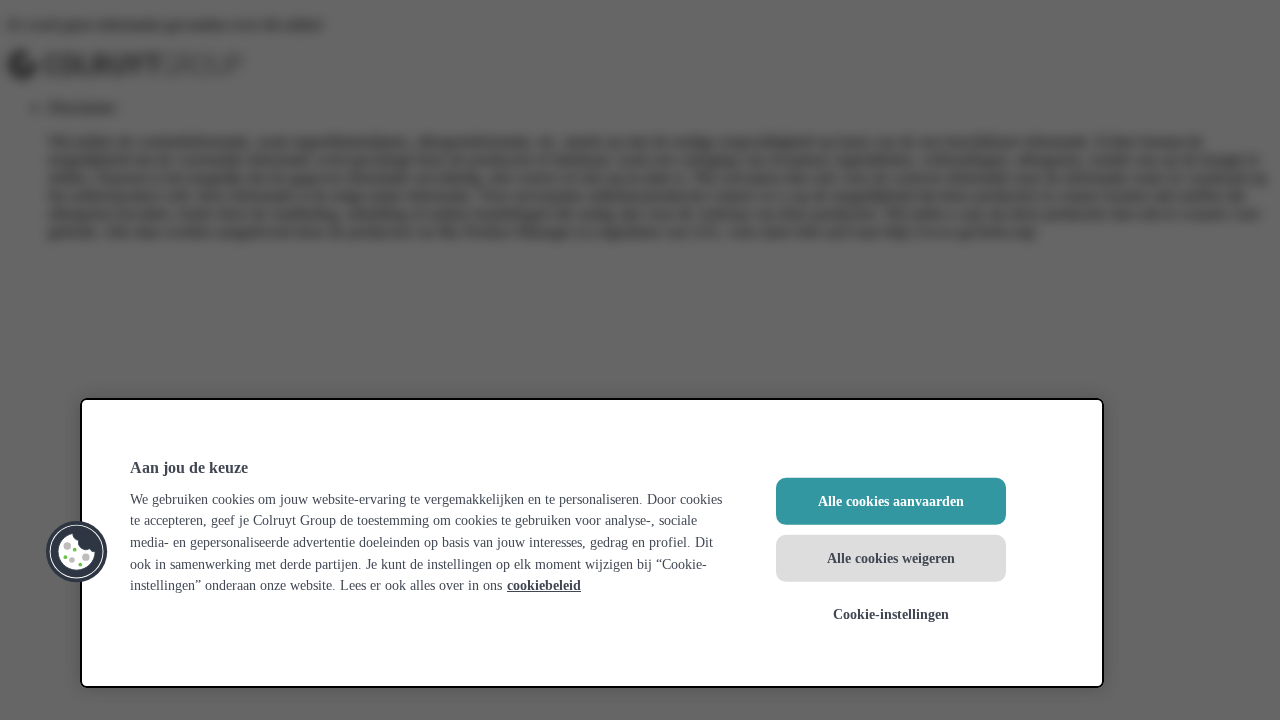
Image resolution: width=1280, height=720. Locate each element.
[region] (592, 543)
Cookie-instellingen (891, 614)
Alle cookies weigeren (891, 557)
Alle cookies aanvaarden (891, 501)
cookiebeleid (544, 585)
